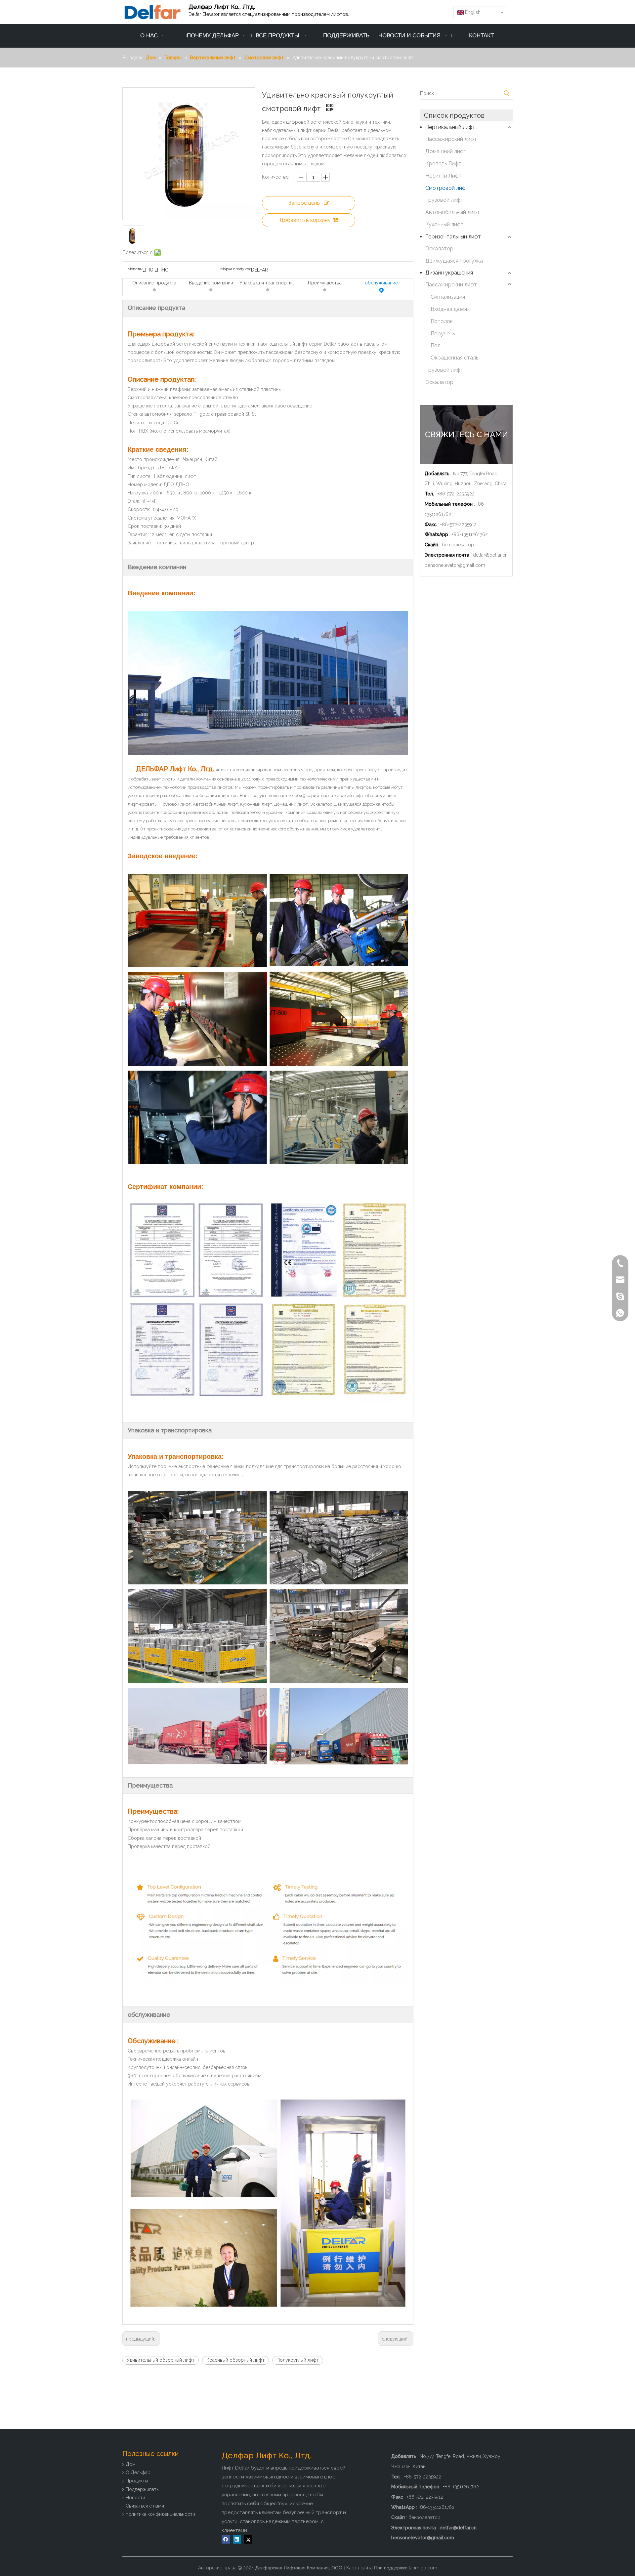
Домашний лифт (446, 151)
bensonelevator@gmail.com (455, 565)
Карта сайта (360, 2568)
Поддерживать (142, 2489)
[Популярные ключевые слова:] (507, 93)
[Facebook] (226, 2539)
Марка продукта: (236, 269)
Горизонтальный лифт (453, 237)
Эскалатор (439, 249)
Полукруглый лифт (298, 2360)
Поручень (443, 334)
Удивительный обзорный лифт (161, 2360)
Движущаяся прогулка (454, 261)
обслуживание (381, 283)
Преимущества (325, 283)
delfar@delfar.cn (490, 555)
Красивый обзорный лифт (235, 2360)
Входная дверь (449, 309)
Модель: (135, 269)
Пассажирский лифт (451, 139)
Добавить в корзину (305, 220)
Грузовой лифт (444, 200)
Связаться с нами (145, 2506)
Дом (131, 2464)
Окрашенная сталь (454, 358)
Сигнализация (448, 297)
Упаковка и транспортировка (268, 283)
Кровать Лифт (443, 164)
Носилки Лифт (444, 176)
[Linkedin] (237, 2539)
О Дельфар (138, 2472)
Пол (436, 345)
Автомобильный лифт (453, 212)
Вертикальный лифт (450, 127)
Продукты (137, 2481)
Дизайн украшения (449, 273)
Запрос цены (304, 203)
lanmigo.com (423, 2568)
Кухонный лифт (444, 224)
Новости (135, 2498)
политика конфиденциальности (160, 2514)
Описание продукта (154, 283)
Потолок (442, 321)
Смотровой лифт (447, 188)
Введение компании (211, 283)
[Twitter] (248, 2539)
